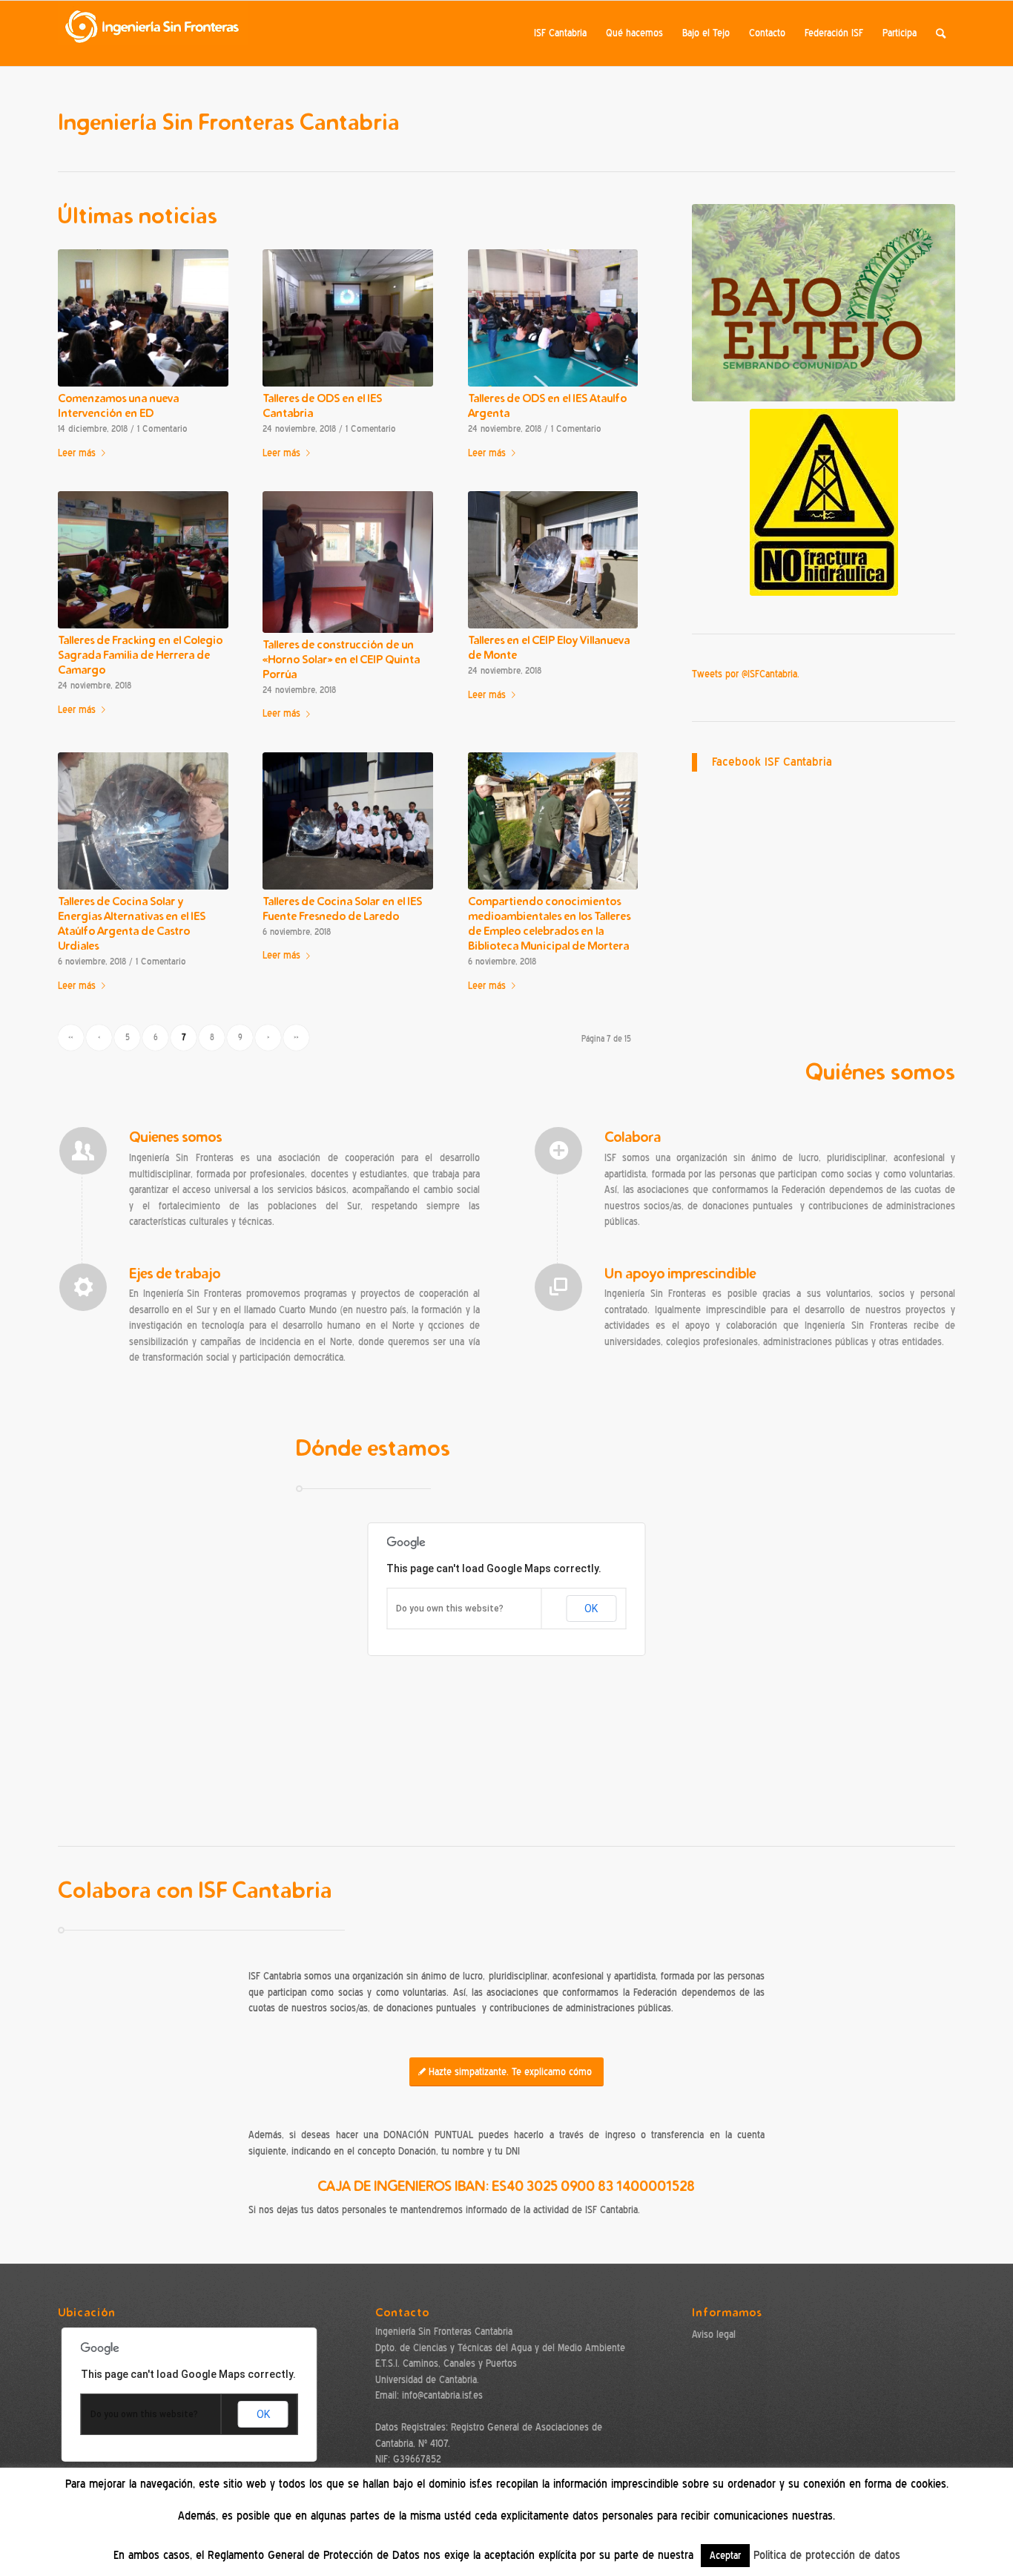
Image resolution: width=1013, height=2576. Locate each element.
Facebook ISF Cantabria (772, 762)
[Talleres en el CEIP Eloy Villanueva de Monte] (553, 560)
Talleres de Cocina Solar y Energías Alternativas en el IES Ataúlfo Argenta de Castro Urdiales (132, 923)
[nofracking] (824, 502)
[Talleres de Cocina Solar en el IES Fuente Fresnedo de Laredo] (348, 821)
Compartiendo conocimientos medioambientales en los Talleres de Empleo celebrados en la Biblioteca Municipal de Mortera (549, 923)
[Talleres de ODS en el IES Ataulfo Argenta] (553, 318)
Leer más (77, 453)
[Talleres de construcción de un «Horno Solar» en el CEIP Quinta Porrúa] (348, 562)
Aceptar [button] (725, 2556)
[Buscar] (941, 33)
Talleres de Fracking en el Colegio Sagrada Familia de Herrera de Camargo (140, 655)
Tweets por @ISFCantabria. (746, 674)
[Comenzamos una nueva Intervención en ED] (143, 318)
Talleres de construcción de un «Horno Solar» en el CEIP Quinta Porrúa (341, 659)
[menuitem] (560, 33)
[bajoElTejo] (824, 303)
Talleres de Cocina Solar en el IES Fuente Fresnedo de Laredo (342, 908)
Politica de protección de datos (827, 2555)
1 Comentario (162, 429)
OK (591, 1609)
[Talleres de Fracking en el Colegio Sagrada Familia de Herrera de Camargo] (143, 560)
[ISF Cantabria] (153, 33)
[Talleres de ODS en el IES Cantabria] (348, 318)
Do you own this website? (450, 1609)
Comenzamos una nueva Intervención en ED (118, 405)
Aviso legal (714, 2334)
